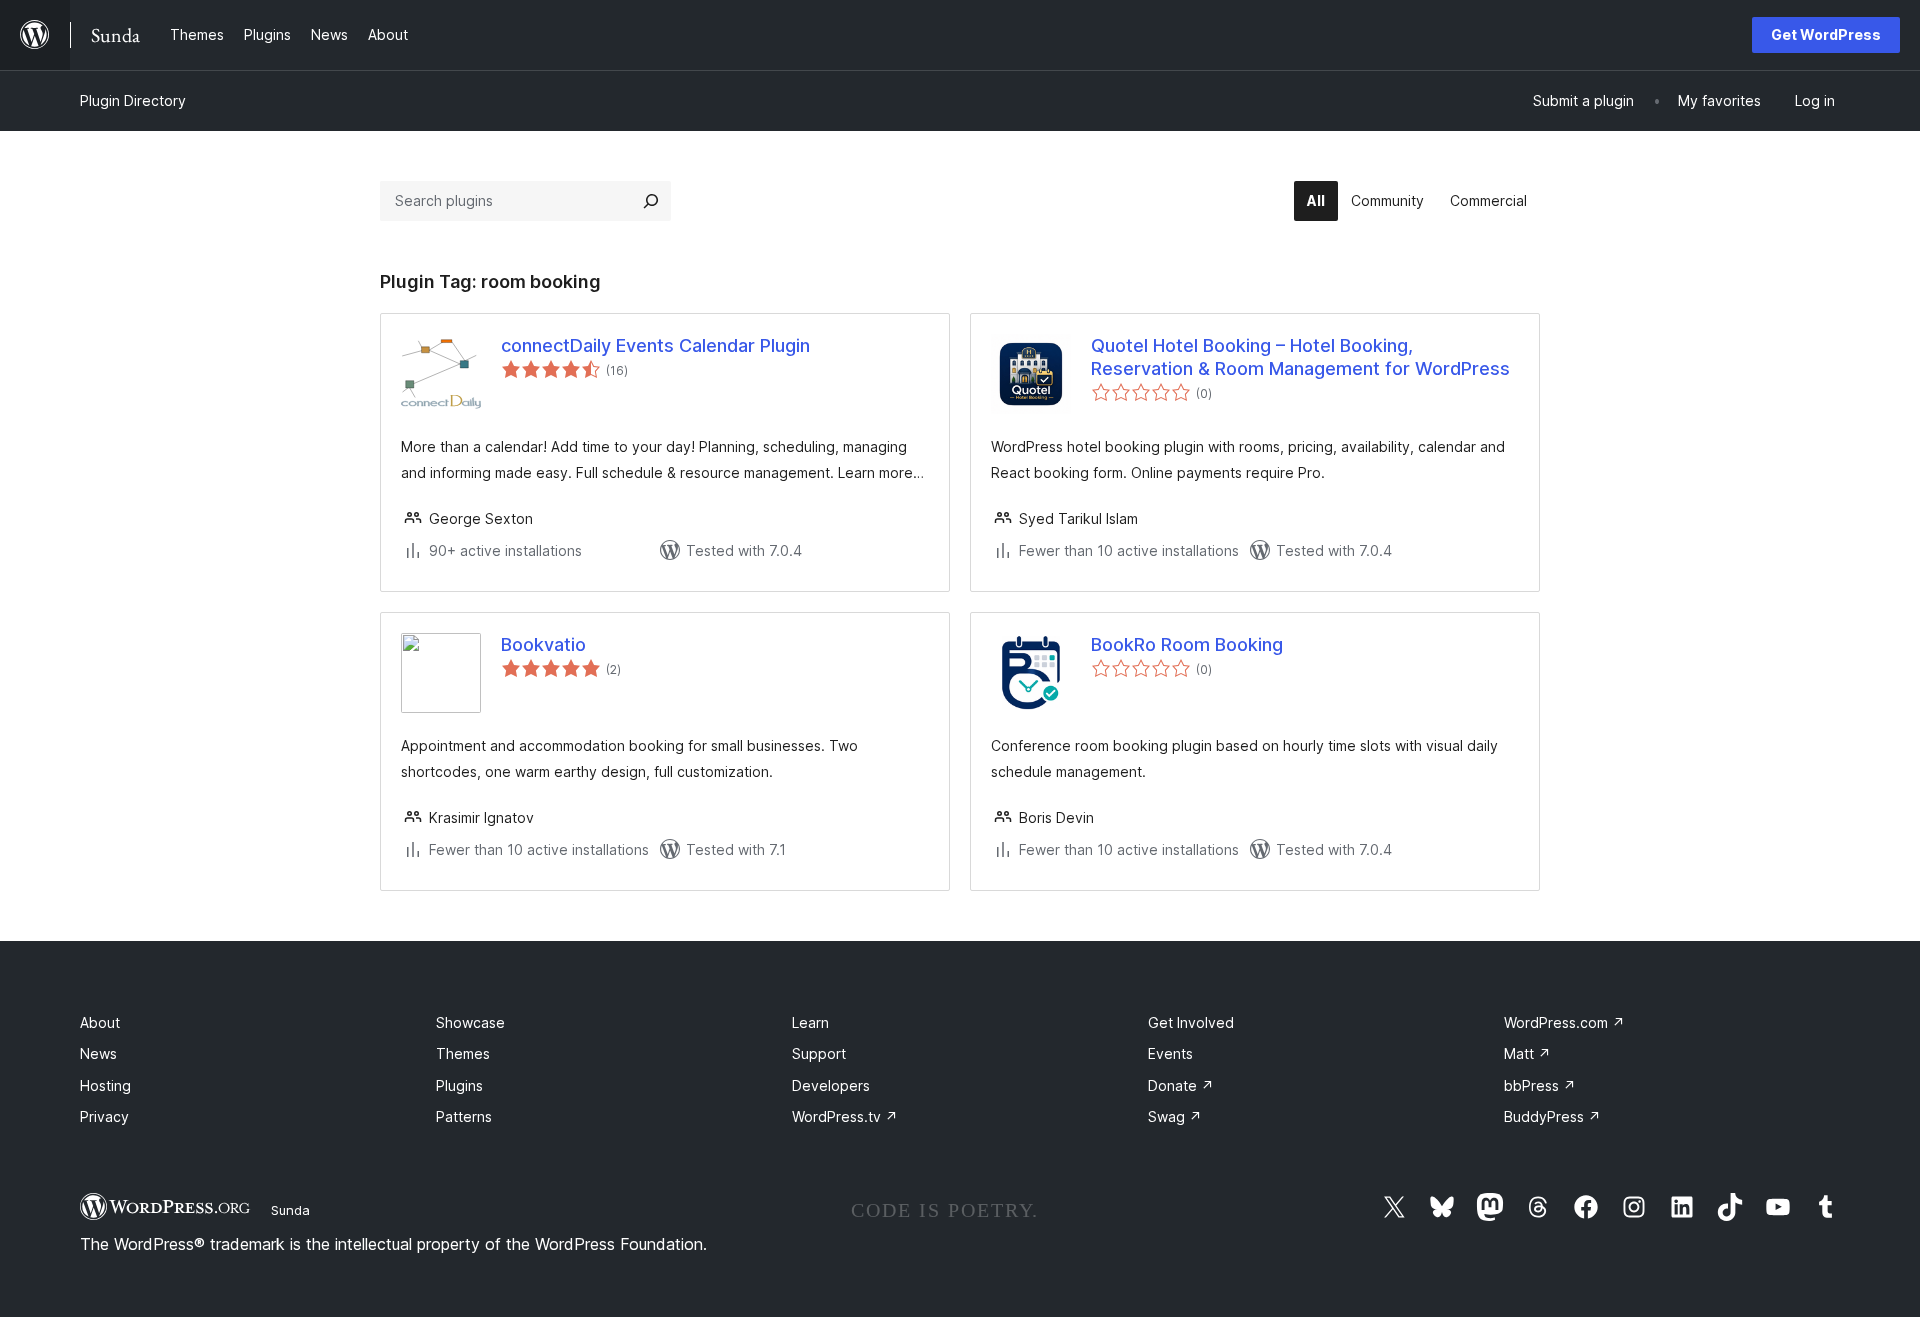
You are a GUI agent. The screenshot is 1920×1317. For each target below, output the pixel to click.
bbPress (1540, 1085)
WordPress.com (1564, 1022)
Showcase (470, 1022)
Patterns (464, 1116)
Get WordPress (1826, 34)
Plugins (459, 1085)
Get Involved (1191, 1022)
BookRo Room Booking (1187, 644)
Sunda (290, 1210)
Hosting (105, 1085)
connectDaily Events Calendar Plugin (655, 345)
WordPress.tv (845, 1116)
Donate (1181, 1085)
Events (1170, 1053)
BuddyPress (1552, 1116)
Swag (1175, 1116)
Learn (810, 1022)
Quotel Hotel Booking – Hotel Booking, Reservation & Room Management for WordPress (1300, 357)
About (100, 1022)
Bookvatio (543, 644)
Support (819, 1053)
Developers (831, 1085)
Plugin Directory (133, 100)
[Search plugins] (651, 201)
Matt (1527, 1053)
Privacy (104, 1116)
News (98, 1053)
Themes (463, 1053)
